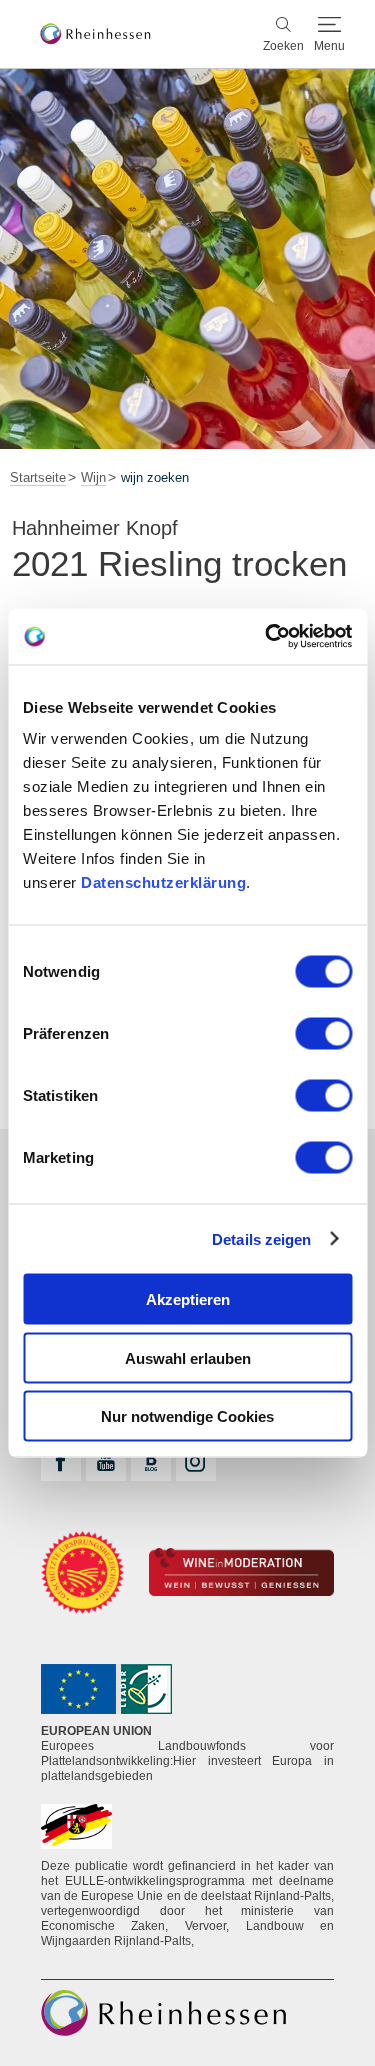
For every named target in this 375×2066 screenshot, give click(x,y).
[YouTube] (106, 1461)
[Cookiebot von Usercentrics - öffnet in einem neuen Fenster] (267, 637)
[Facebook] (61, 1461)
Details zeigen (261, 1238)
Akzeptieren (188, 1299)
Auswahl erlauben (188, 1357)
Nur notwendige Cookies (187, 1416)
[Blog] (151, 1461)
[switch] (323, 1034)
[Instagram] (196, 1461)
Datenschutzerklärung (163, 882)
